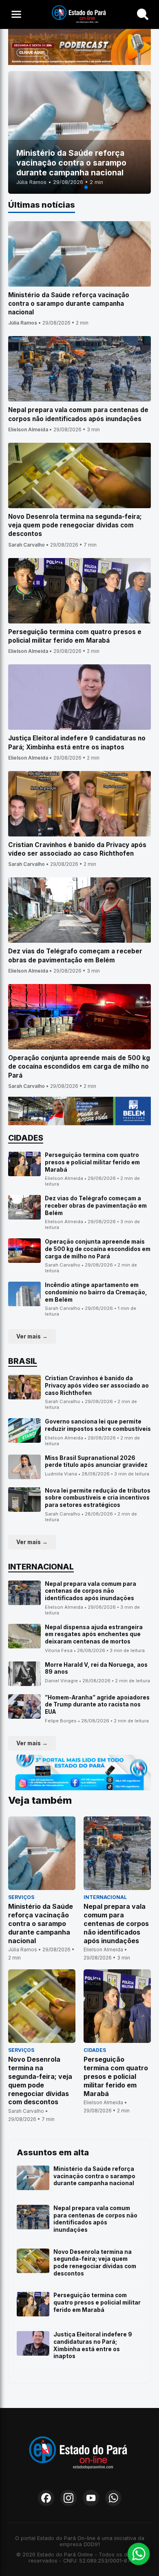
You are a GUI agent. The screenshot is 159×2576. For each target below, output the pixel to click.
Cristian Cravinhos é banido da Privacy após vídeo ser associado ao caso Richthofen (97, 1385)
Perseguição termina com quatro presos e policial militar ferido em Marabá (92, 1162)
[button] (73, 187)
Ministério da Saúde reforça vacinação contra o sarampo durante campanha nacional (94, 2176)
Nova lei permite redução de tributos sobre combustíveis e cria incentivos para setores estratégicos (98, 1498)
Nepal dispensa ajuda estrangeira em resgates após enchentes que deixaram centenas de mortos (94, 1634)
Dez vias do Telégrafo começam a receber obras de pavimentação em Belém (96, 1205)
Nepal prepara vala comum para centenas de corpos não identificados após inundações (91, 1591)
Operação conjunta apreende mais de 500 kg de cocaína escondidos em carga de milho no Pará (98, 1249)
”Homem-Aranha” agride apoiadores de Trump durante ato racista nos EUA (97, 1705)
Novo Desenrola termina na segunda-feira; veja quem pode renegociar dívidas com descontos (95, 2263)
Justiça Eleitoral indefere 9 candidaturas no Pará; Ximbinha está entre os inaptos (93, 2345)
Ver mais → (32, 1336)
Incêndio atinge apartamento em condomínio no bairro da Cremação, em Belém (96, 1292)
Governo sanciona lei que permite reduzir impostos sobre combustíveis (98, 1425)
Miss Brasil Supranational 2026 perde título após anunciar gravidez (96, 1462)
